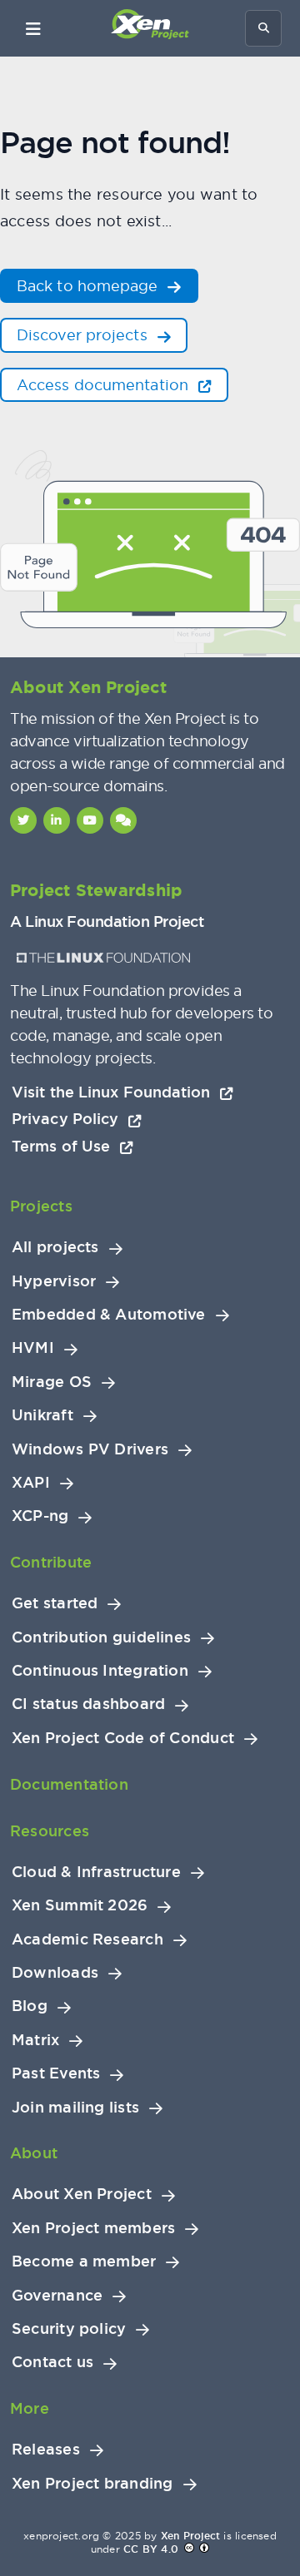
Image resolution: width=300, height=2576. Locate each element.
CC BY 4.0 (151, 2549)
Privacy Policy (67, 1119)
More (30, 2408)
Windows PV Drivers (90, 1449)
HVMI (33, 1348)
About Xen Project (82, 2194)
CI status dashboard (88, 1704)
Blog (30, 2006)
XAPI (31, 1483)
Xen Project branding (92, 2484)
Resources (50, 1831)
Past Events (56, 2073)
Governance (57, 2296)
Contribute (51, 1562)
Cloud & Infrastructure (96, 1872)
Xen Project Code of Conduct (123, 1738)
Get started (55, 1603)
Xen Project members (93, 2228)
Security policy (69, 2329)
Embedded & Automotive (109, 1315)
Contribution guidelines (101, 1637)
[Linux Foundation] (103, 958)
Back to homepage (90, 286)
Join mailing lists (75, 2108)
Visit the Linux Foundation (113, 1092)
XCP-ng (40, 1516)
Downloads (55, 1973)
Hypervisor (54, 1281)
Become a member (84, 2261)
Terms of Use (63, 1146)
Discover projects (84, 335)
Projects (41, 1206)
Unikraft (42, 1415)
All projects (55, 1247)
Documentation (69, 1784)
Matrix (35, 2040)
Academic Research (87, 1939)
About (34, 2153)
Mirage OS (52, 1382)
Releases (46, 2450)
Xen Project (190, 2536)
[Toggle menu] (33, 28)
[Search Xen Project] (263, 28)
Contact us (52, 2362)
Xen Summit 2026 (80, 1905)
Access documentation (105, 385)
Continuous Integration (100, 1671)
